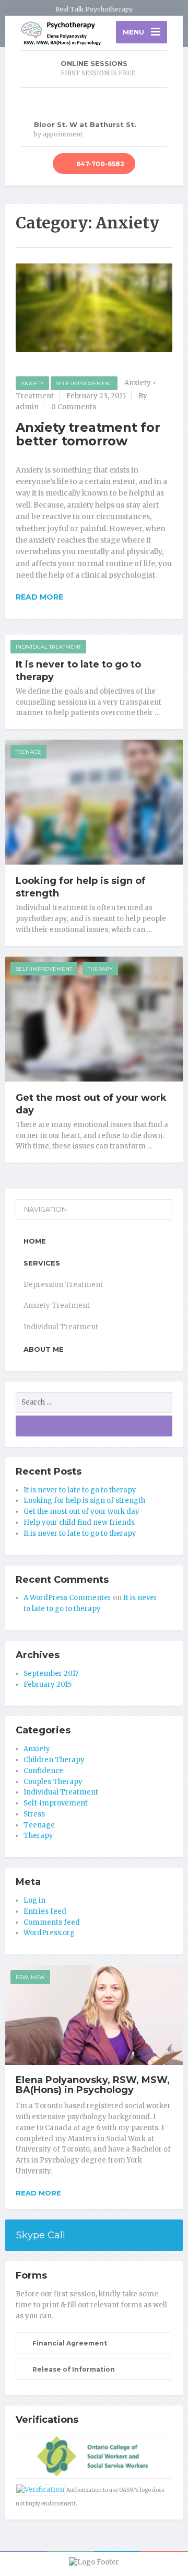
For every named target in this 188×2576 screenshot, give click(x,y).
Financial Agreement (69, 2343)
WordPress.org (49, 1933)
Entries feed (45, 1911)
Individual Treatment (48, 647)
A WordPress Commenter (67, 1598)
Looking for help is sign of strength (84, 1500)
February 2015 (48, 1684)
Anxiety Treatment (57, 1306)
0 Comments (74, 407)
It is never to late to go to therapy (80, 1490)
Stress (34, 1814)
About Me (44, 1349)
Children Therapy (54, 1760)
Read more (38, 2193)
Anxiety (32, 383)
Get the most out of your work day (81, 1511)
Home (35, 1241)
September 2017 (51, 1674)
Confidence (43, 1771)
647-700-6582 (99, 164)
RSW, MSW (30, 1977)
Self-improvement (84, 383)
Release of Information (73, 2369)
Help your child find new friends (79, 1522)
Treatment (35, 396)
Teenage (28, 752)
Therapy (100, 969)
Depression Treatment (63, 1285)
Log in (34, 1900)
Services (42, 1263)
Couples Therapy (53, 1782)
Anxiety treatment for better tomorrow (88, 434)
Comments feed (52, 1922)
